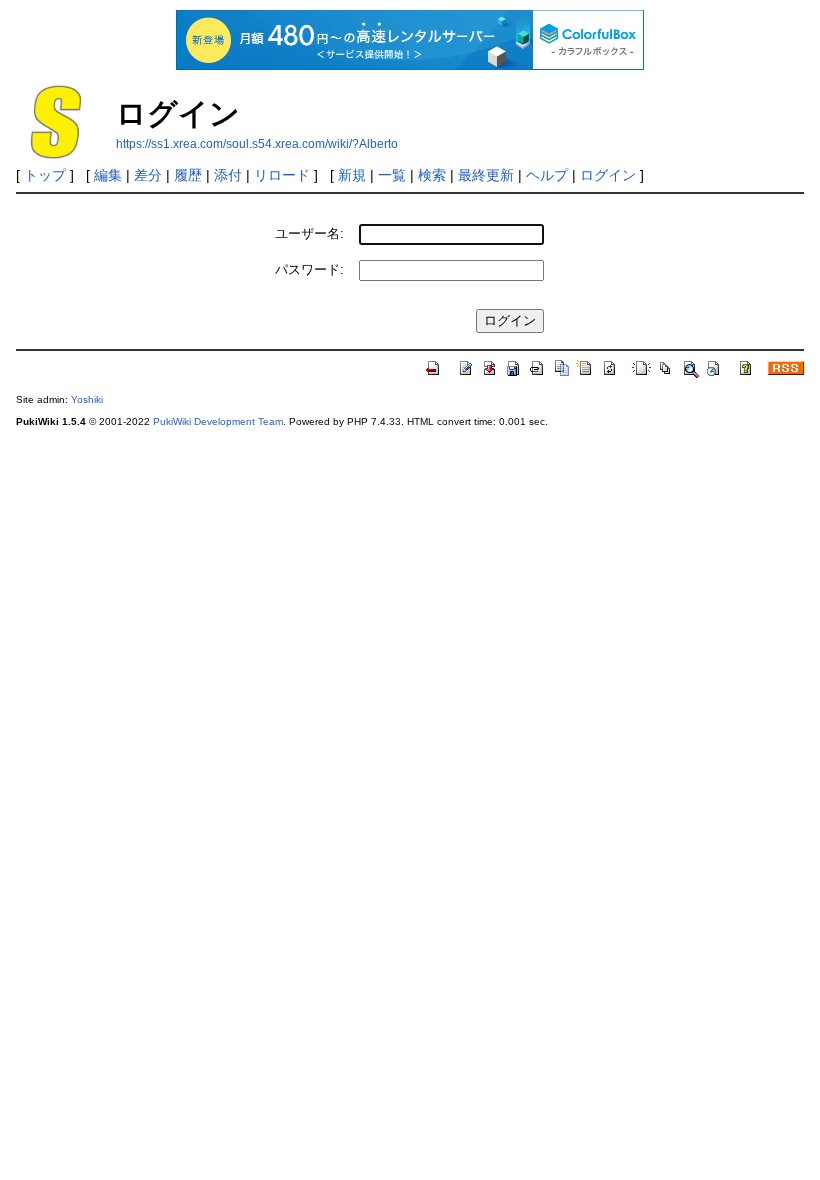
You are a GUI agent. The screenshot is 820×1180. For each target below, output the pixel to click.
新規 (352, 175)
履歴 (188, 175)
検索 (432, 175)
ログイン (608, 175)
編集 (108, 175)
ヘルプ (547, 175)
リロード (282, 175)
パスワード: (309, 269)
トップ (45, 175)
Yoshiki (87, 399)
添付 (228, 175)
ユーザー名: (309, 233)
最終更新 (486, 175)
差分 (148, 175)
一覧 (392, 175)
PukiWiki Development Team (218, 421)
